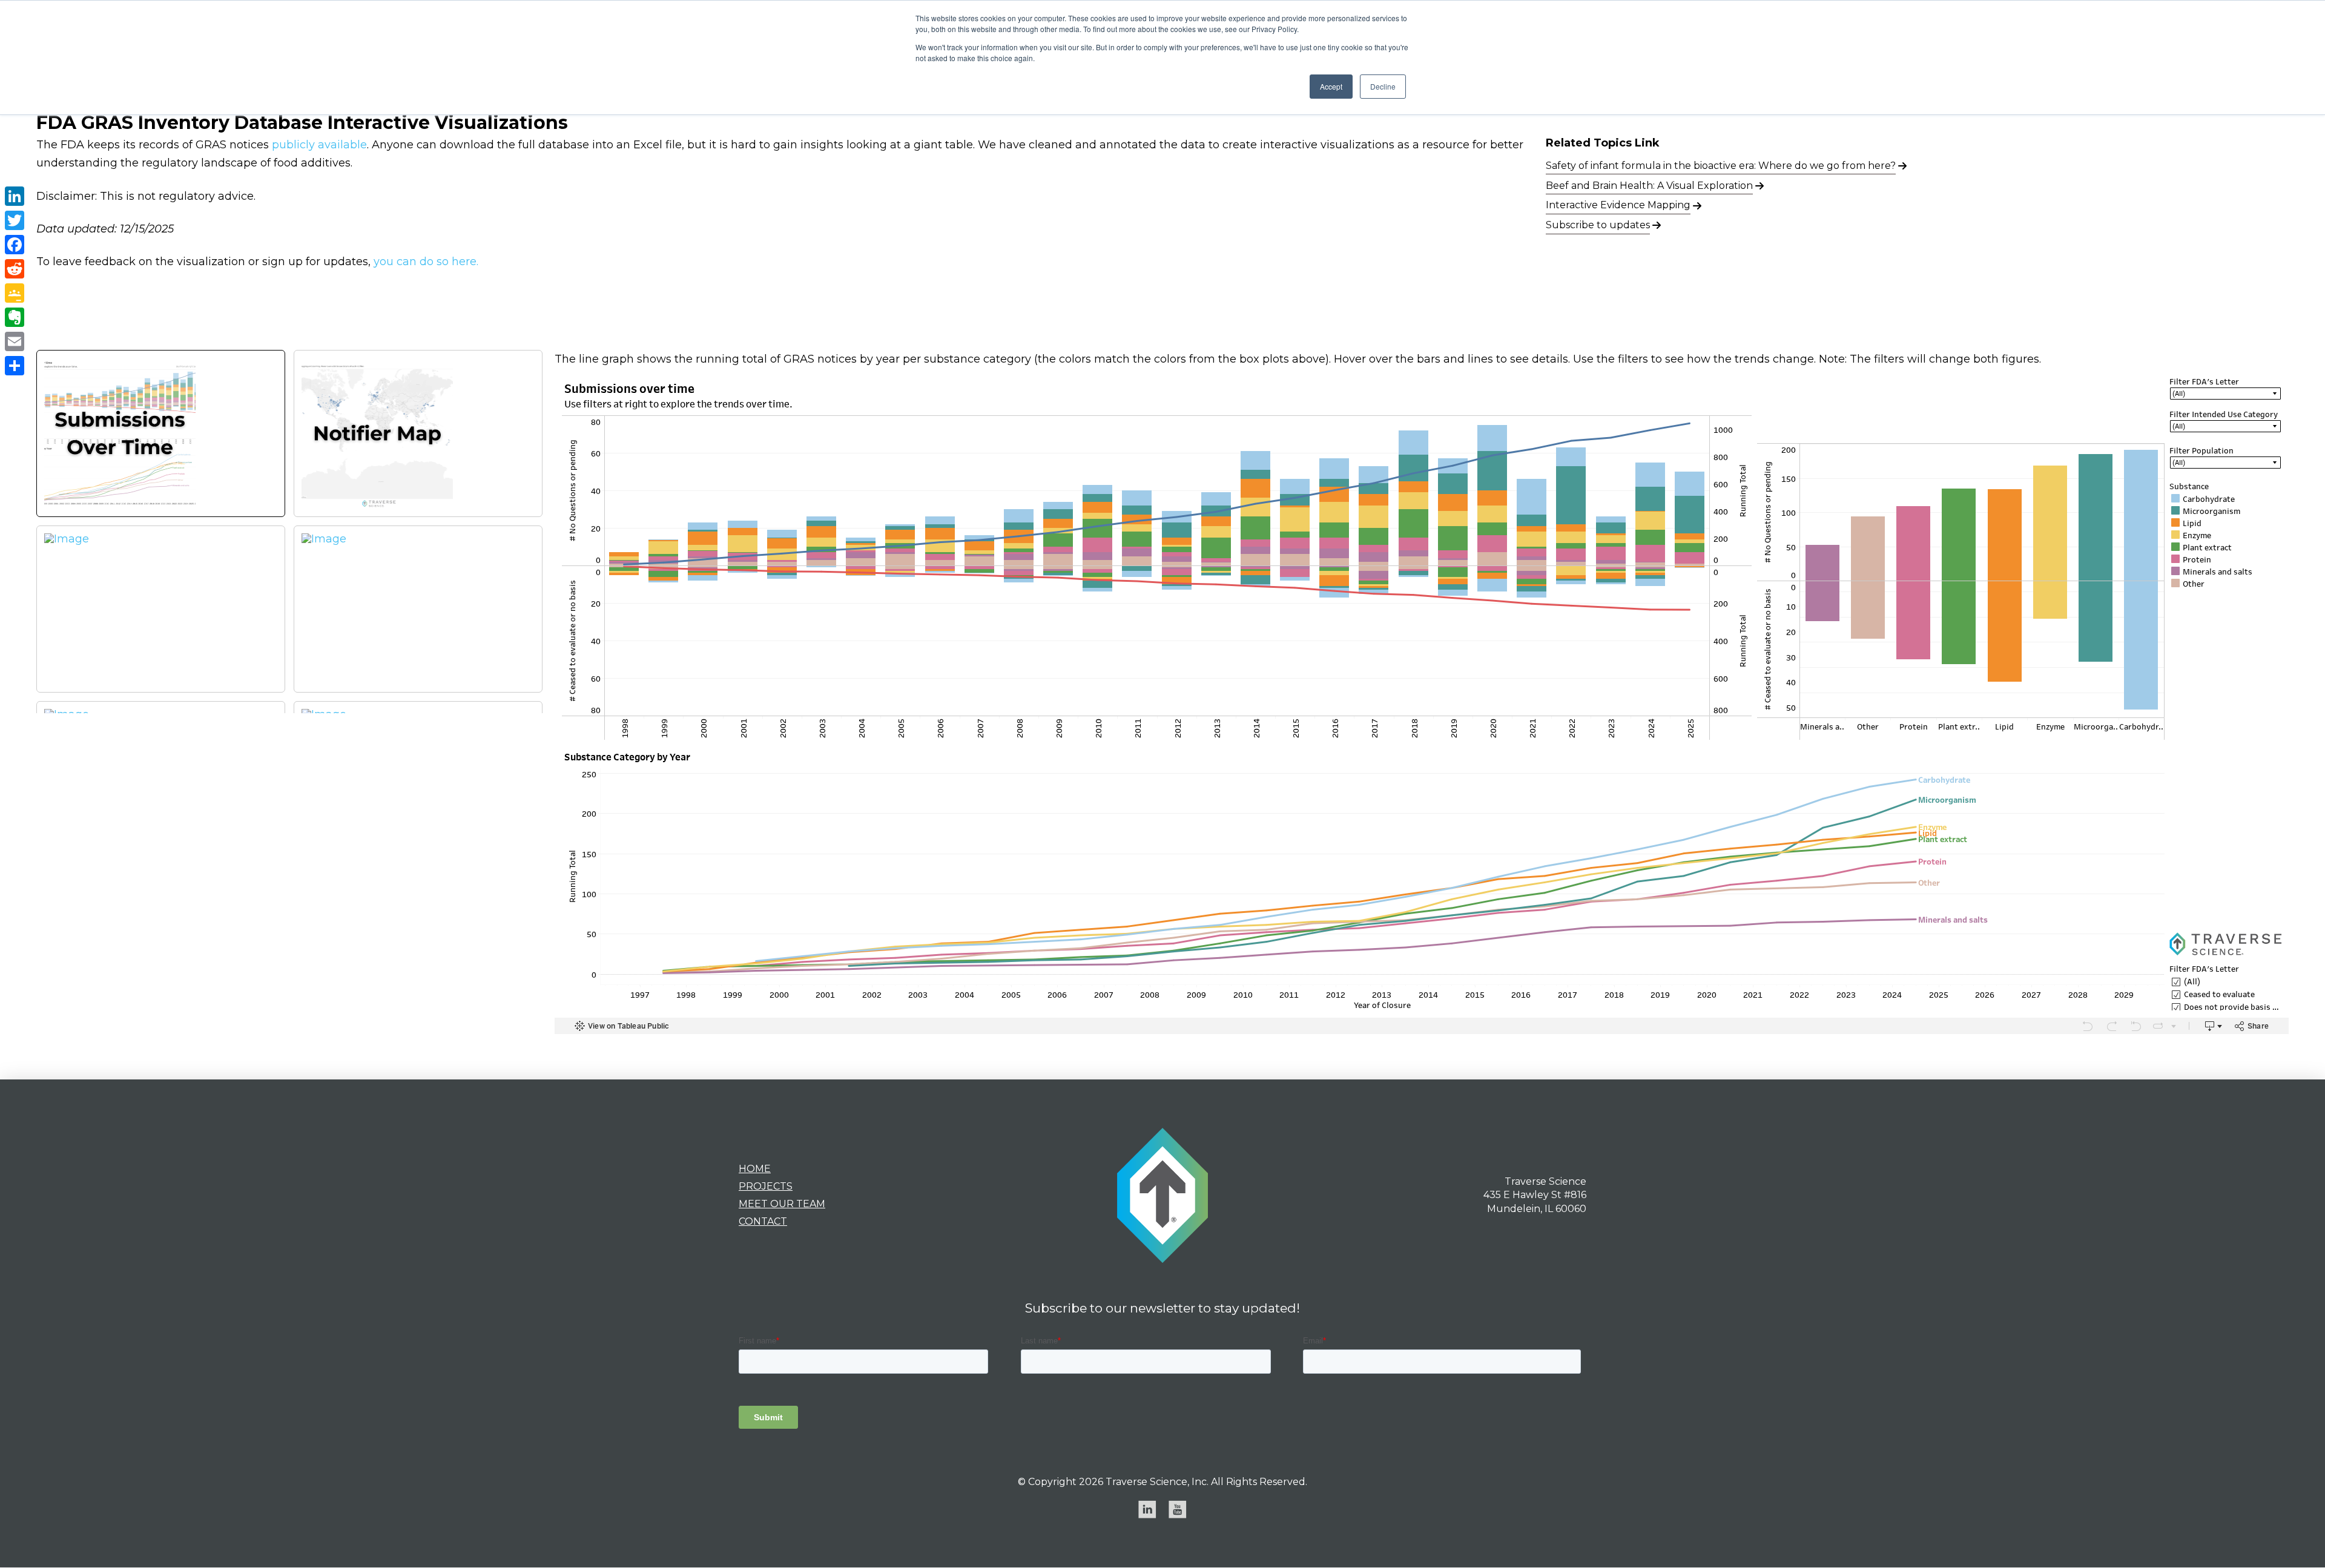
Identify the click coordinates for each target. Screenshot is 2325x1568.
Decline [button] (1383, 86)
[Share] (15, 366)
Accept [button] (1331, 86)
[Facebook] (15, 245)
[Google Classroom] (15, 293)
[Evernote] (15, 317)
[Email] (15, 341)
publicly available (319, 145)
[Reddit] (15, 269)
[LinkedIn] (15, 196)
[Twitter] (15, 220)
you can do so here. (426, 262)
